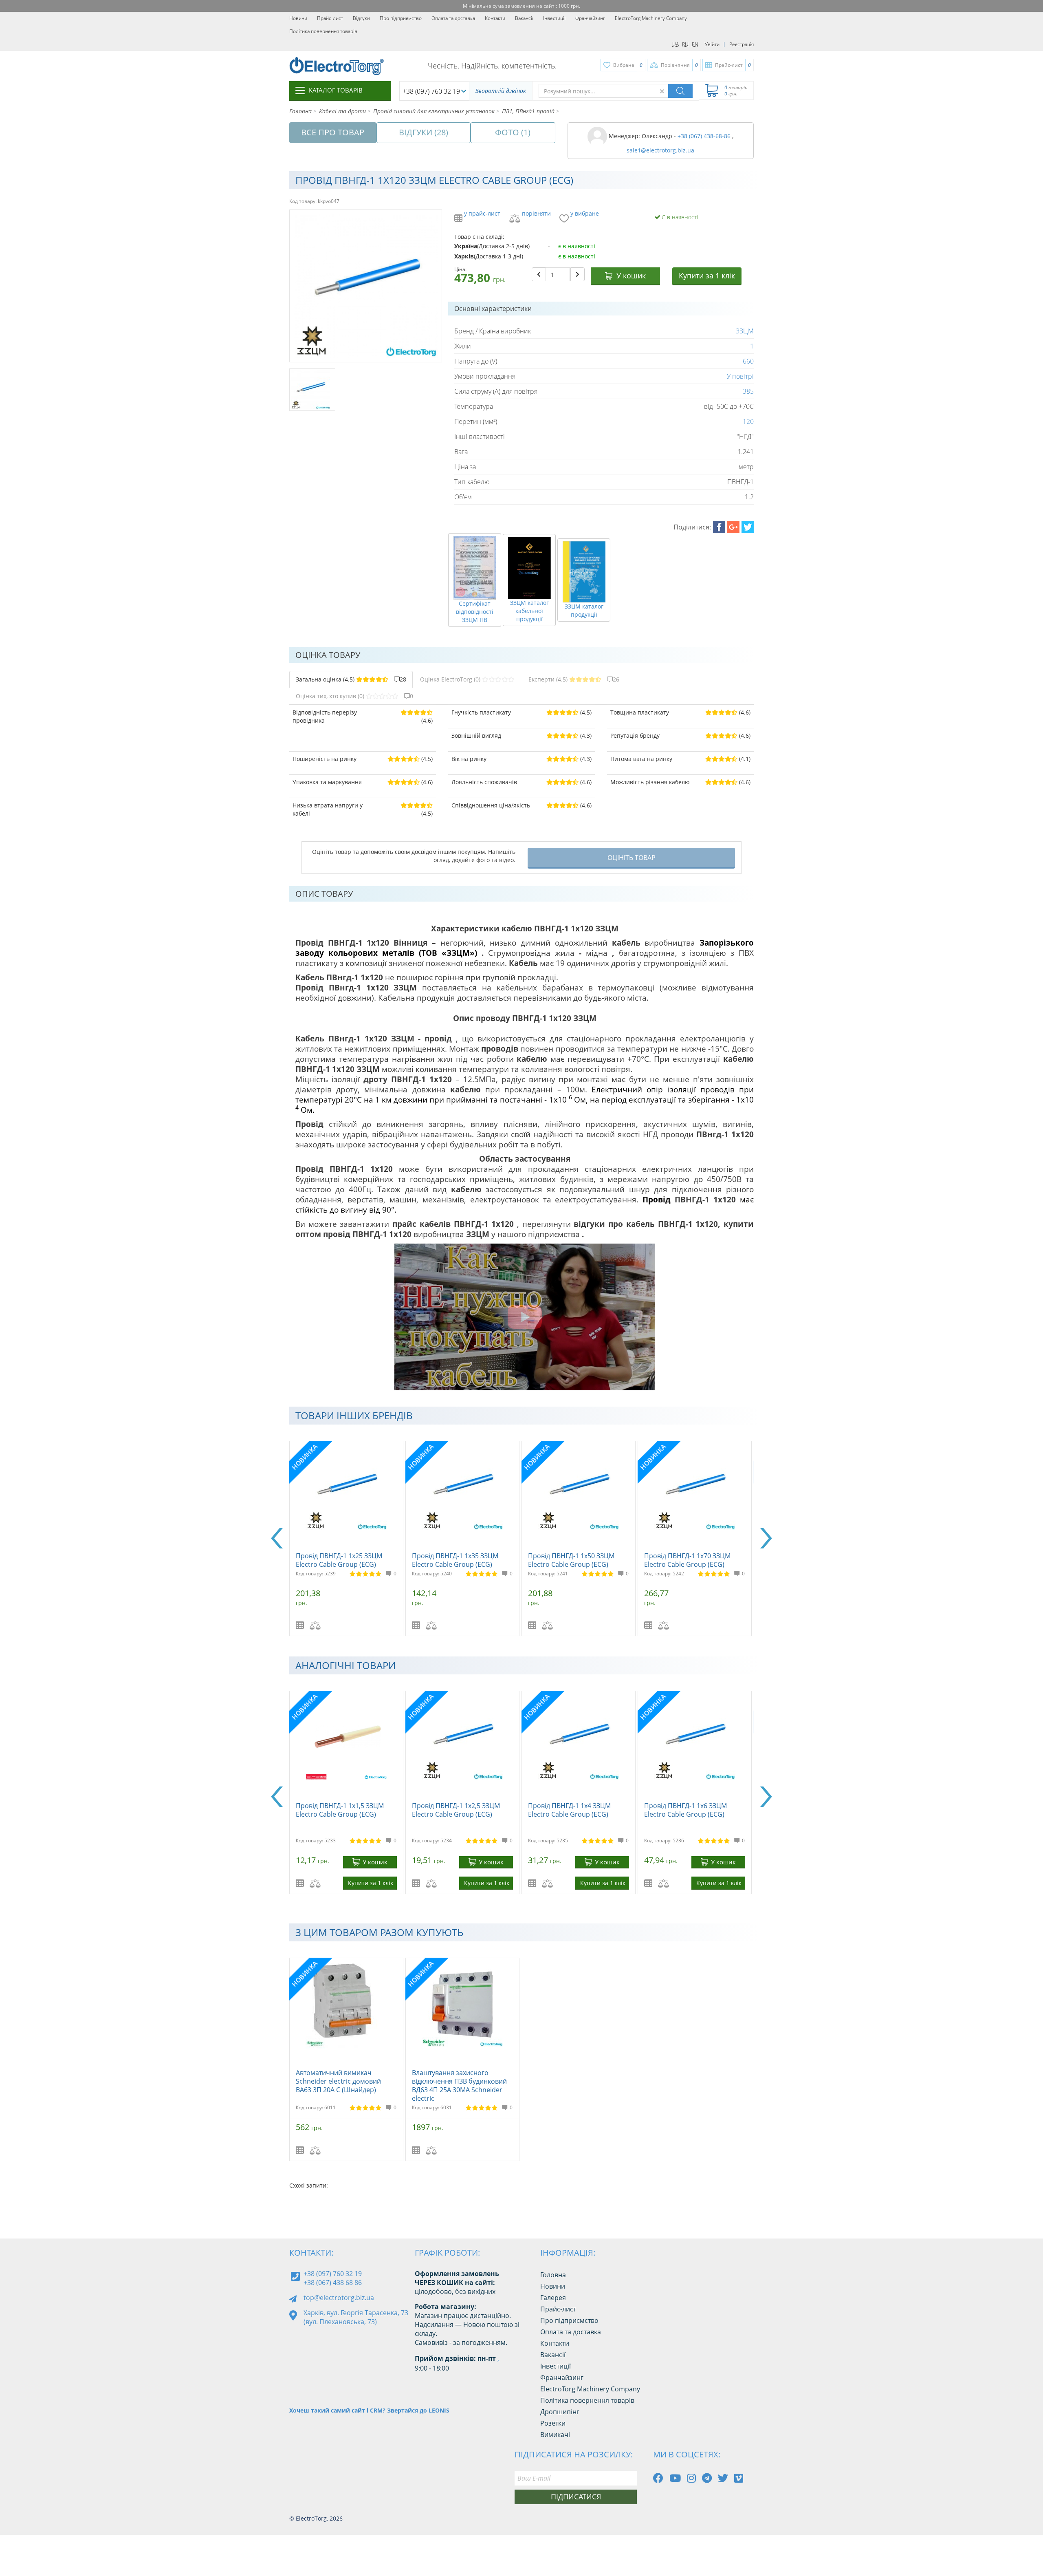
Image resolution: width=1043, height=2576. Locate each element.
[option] (347, 1538)
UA (676, 44)
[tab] (351, 679)
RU (685, 44)
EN (695, 44)
